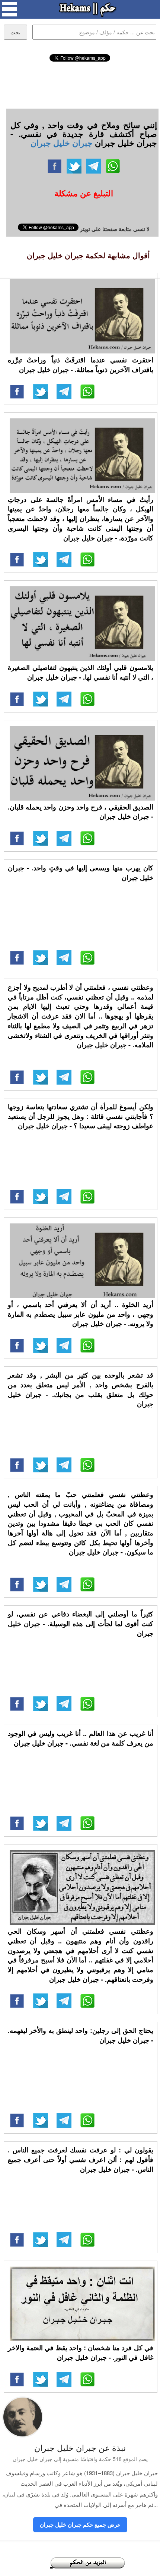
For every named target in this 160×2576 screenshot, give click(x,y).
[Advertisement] (80, 84)
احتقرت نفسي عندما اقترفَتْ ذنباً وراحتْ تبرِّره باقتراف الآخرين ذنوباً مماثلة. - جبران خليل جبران (81, 365)
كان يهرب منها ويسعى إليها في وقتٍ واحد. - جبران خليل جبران (81, 873)
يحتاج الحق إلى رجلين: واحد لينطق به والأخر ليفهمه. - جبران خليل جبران (81, 2035)
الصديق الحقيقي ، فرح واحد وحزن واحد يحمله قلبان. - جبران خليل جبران (81, 812)
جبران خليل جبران (62, 143)
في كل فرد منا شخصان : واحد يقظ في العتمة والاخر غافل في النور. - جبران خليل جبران (81, 2352)
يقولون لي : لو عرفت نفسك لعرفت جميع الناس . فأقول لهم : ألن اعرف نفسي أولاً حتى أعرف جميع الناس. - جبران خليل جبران (81, 2159)
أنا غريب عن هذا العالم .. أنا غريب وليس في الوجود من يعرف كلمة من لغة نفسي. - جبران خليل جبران (81, 1738)
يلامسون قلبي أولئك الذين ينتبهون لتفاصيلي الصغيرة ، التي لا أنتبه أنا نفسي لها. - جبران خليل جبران (81, 672)
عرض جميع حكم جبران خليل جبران (80, 2524)
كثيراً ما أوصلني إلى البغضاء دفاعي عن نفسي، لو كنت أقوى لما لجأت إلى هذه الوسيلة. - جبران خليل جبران (81, 1623)
